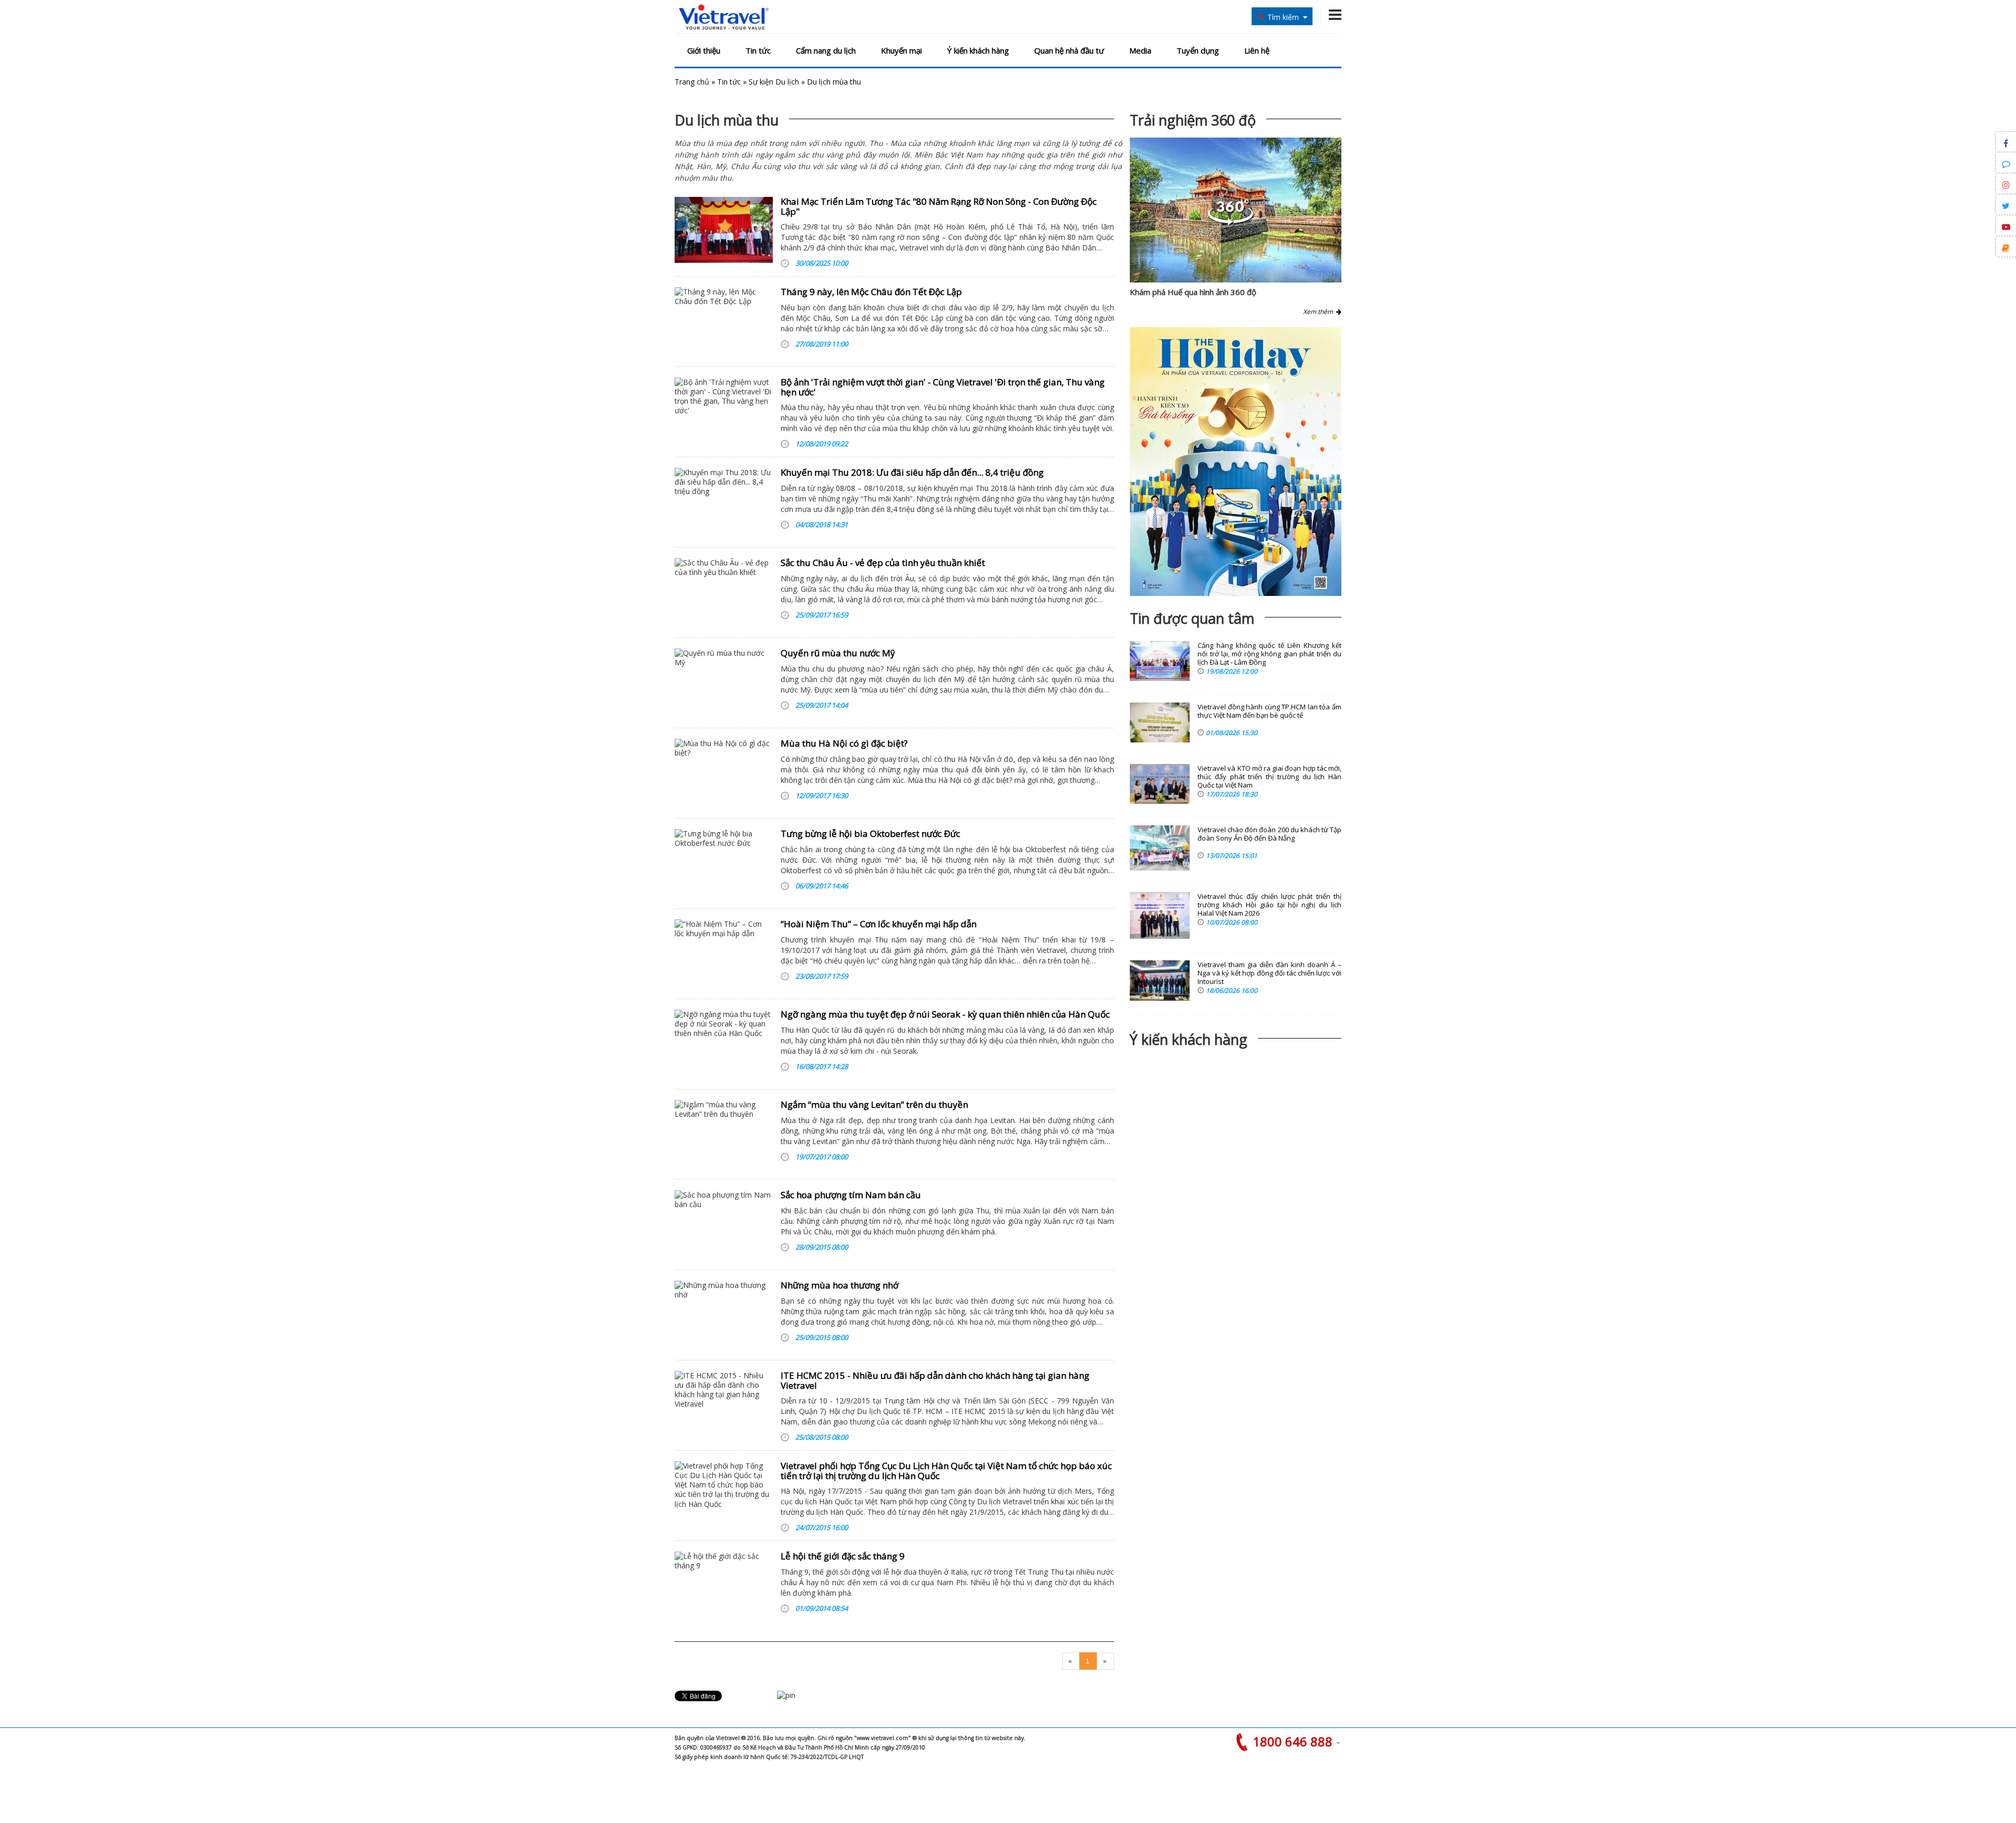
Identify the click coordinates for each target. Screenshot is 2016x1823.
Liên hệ (1257, 50)
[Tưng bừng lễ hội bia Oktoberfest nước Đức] (724, 862)
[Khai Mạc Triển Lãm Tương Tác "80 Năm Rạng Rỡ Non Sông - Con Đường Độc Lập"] (724, 230)
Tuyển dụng (1198, 50)
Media (1140, 50)
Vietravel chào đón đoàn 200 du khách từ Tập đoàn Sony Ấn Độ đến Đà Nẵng (1269, 834)
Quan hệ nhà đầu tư (1069, 50)
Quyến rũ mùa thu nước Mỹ (838, 653)
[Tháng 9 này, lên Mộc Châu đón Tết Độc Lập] (724, 320)
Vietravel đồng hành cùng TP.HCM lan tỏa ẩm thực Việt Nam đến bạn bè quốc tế (1269, 711)
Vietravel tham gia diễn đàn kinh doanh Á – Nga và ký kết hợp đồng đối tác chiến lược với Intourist (1269, 973)
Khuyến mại (901, 50)
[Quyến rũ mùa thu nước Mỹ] (724, 682)
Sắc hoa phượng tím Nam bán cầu (851, 1195)
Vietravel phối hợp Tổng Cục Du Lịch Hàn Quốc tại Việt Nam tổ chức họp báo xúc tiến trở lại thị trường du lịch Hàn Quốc (946, 1471)
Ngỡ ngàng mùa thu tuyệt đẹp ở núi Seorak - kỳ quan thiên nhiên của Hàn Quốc (945, 1014)
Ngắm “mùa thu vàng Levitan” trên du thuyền (874, 1104)
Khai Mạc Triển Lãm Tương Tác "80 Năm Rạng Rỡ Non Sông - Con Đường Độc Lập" (939, 206)
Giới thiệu (704, 50)
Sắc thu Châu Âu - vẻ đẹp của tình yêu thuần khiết (883, 563)
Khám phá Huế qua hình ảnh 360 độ (1193, 292)
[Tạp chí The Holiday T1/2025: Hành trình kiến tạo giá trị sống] (1236, 462)
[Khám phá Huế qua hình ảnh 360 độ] (1231, 222)
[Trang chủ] (724, 18)
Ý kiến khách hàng (978, 50)
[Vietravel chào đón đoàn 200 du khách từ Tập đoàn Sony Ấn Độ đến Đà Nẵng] (1160, 848)
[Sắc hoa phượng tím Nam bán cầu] (724, 1223)
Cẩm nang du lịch (826, 50)
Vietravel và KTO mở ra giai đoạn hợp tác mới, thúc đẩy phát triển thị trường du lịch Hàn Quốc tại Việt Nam (1269, 777)
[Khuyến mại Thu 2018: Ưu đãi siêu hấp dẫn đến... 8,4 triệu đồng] (724, 501)
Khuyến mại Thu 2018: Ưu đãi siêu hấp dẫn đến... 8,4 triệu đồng (912, 472)
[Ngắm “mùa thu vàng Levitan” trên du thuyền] (724, 1133)
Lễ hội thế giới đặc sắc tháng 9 (843, 1556)
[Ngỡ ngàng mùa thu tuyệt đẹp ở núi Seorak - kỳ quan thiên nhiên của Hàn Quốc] (724, 1043)
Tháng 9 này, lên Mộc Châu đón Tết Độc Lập (871, 292)
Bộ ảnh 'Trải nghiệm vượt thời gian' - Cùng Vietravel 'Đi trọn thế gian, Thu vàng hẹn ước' (943, 387)
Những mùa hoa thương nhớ (839, 1285)
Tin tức (758, 50)
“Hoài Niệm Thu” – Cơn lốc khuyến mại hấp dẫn (879, 924)
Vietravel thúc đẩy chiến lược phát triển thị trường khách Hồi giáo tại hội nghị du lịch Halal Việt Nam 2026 (1269, 905)
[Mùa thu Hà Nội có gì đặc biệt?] (724, 772)
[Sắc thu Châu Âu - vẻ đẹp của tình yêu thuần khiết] (724, 591)
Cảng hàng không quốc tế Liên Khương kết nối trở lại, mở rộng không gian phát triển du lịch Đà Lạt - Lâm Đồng (1269, 654)
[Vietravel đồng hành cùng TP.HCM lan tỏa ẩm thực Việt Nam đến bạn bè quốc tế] (1160, 722)
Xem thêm (1320, 312)
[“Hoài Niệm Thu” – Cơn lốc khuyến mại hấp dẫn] (724, 952)
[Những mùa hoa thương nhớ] (724, 1314)
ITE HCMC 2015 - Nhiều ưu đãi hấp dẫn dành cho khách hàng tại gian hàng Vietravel (935, 1380)
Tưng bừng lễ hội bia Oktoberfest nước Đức (870, 834)
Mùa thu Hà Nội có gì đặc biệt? (844, 743)
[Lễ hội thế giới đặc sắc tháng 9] (724, 1585)
